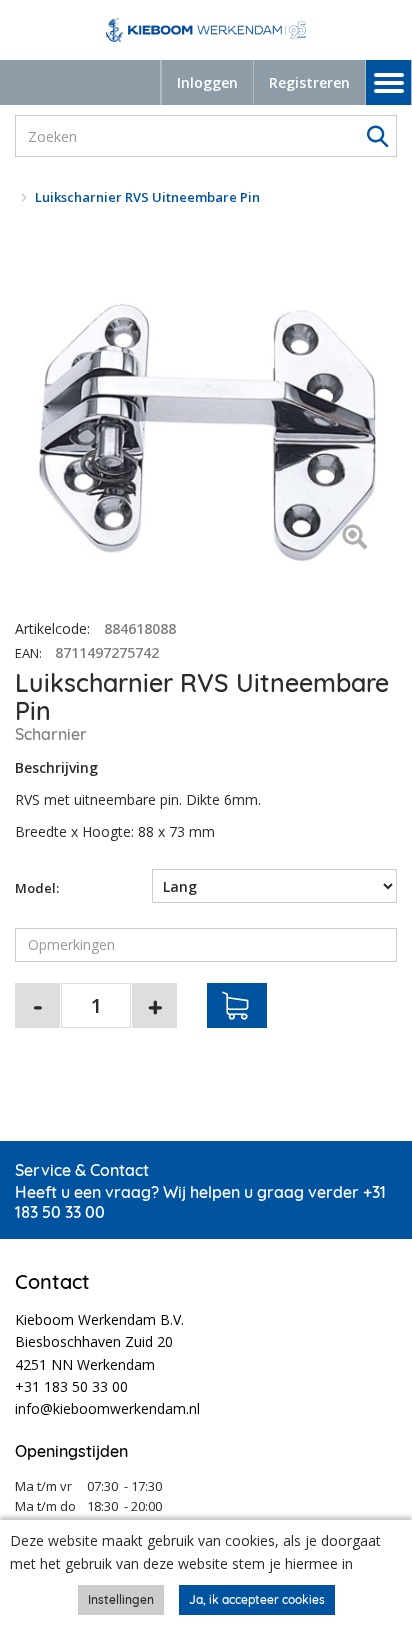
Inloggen (207, 82)
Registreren (309, 82)
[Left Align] (354, 538)
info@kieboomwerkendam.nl (107, 1408)
